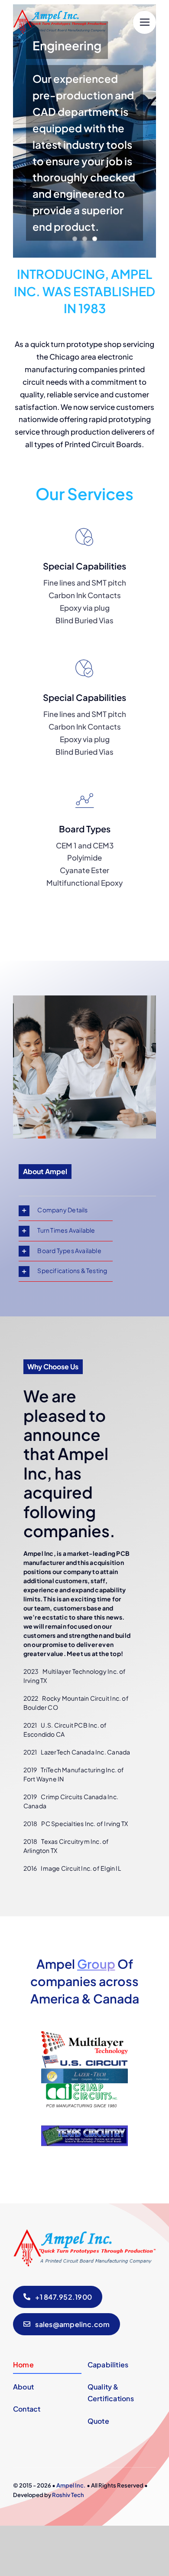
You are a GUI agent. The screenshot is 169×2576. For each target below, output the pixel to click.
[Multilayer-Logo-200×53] (84, 2035)
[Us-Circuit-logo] (84, 2058)
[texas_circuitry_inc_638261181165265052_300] (84, 2111)
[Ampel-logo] (61, 13)
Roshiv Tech (68, 2495)
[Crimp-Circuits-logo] (84, 2087)
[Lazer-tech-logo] (84, 2072)
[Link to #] (145, 22)
